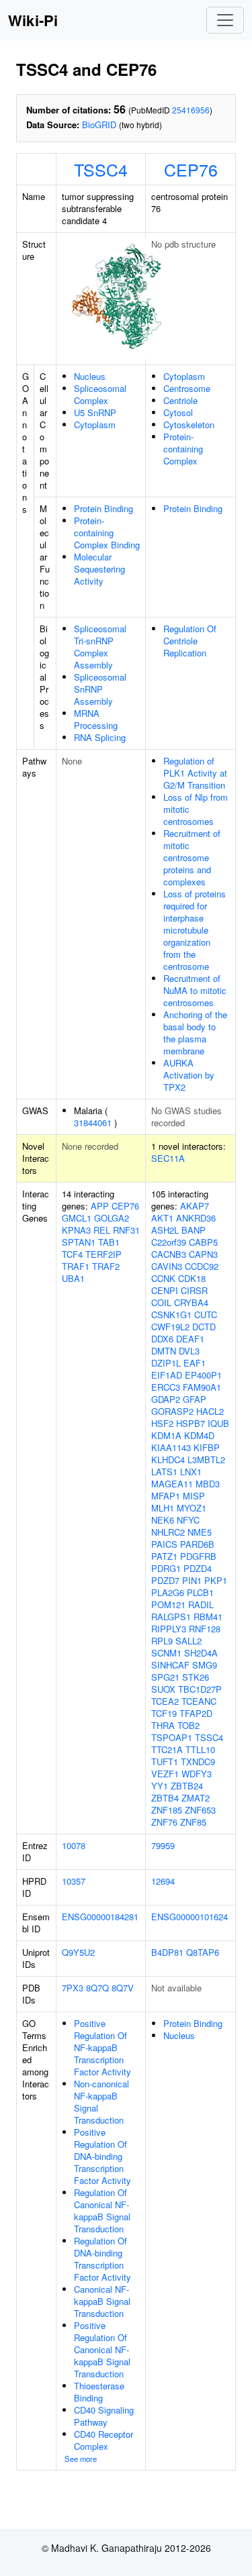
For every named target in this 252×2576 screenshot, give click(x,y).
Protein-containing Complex (183, 449)
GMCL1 (77, 1218)
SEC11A (168, 1158)
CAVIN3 (167, 1266)
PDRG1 (166, 1568)
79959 (163, 1845)
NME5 (200, 1532)
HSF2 (162, 1423)
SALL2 (188, 1641)
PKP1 (216, 1580)
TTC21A (167, 1749)
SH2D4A (201, 1653)
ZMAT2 (196, 1798)
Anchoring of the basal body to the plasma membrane (195, 1033)
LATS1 (164, 1472)
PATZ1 (164, 1556)
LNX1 (191, 1472)
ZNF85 (193, 1822)
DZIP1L (166, 1363)
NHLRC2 (168, 1532)
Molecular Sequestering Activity (99, 569)
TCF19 (164, 1713)
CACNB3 (169, 1254)
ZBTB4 (165, 1798)
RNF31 (126, 1230)
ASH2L (165, 1230)
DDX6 (162, 1339)
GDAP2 (166, 1399)
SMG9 (205, 1665)
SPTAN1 (79, 1242)
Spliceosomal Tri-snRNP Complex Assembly (100, 647)
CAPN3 (203, 1254)
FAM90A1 (202, 1387)
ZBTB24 (187, 1786)
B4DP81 (167, 1952)
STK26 (196, 1677)
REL (102, 1230)
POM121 (168, 1604)
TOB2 (188, 1725)
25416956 (191, 110)
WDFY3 (197, 1774)
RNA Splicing (100, 737)
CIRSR (194, 1290)
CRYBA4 (191, 1302)
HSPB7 (191, 1423)
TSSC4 (101, 169)
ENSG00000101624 (190, 1917)
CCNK (163, 1278)
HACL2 (210, 1411)
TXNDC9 (198, 1762)
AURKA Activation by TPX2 (189, 1075)
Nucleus (90, 376)
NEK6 (163, 1520)
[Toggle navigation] (225, 20)
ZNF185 (167, 1810)
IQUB (218, 1423)
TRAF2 (106, 1266)
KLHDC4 (168, 1459)
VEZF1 (165, 1774)
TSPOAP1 (172, 1737)
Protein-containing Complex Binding (107, 533)
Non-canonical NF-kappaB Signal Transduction (101, 2102)
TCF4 (72, 1254)
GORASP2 (172, 1411)
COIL (161, 1302)
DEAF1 (190, 1339)
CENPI (165, 1290)
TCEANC (199, 1701)
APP (100, 1206)
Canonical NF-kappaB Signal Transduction (102, 2301)
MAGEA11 (172, 1484)
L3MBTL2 (206, 1459)
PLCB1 (200, 1592)
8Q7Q (97, 1988)
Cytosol (178, 412)
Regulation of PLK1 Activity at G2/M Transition (195, 773)
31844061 (93, 1123)
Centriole (180, 400)
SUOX (163, 1689)
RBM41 (208, 1617)
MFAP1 (166, 1496)
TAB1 (109, 1242)
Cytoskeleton (189, 425)
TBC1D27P (200, 1689)
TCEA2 (165, 1701)
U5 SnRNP (95, 412)
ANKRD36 (196, 1218)
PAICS (164, 1544)
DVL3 (189, 1351)
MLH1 (163, 1508)
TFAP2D (196, 1713)
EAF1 (195, 1363)
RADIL (201, 1604)
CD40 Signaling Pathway (104, 2416)
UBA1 (73, 1278)
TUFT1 (165, 1762)
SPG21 (165, 1677)
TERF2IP (103, 1254)
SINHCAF (170, 1665)
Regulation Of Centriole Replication (190, 641)
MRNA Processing (96, 719)
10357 (74, 1881)
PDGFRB (198, 1556)
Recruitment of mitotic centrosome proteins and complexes (192, 857)
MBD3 (208, 1484)
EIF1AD (167, 1375)
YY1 (160, 1786)
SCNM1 (166, 1653)
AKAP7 (195, 1206)
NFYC (188, 1520)
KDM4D (199, 1435)
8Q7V (123, 1988)
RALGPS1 (171, 1617)
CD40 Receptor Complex (103, 2440)
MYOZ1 (192, 1508)
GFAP (195, 1399)
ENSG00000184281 (100, 1917)
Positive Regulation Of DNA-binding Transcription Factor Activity (102, 2156)
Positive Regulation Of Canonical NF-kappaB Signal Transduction (102, 2349)
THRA (163, 1725)
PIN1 (192, 1580)
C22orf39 (169, 1242)
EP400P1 (203, 1375)
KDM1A (166, 1435)
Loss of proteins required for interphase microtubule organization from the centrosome (195, 930)
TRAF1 (76, 1266)
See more (81, 2459)
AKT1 (162, 1218)
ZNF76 (164, 1822)
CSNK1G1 (171, 1315)
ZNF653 (200, 1810)
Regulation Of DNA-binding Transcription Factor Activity (102, 2259)
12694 (163, 1881)
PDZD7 (165, 1580)
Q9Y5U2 (78, 1952)
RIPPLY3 (169, 1629)
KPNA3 (76, 1230)
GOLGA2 (112, 1218)
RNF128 (205, 1629)
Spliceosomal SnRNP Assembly (100, 689)
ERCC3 (166, 1387)
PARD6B (197, 1544)
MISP (194, 1496)
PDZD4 (198, 1568)
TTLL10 (200, 1749)
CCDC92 (202, 1266)
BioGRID (99, 125)
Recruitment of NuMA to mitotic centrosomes (195, 990)
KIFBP (207, 1447)
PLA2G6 (168, 1592)
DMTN (164, 1351)
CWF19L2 (170, 1327)
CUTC (206, 1315)
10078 (74, 1845)
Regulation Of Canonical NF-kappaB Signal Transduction (102, 2211)
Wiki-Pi (33, 20)
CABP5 (203, 1242)
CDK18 (192, 1278)
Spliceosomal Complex (100, 394)
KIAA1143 (171, 1447)
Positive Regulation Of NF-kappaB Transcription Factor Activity (102, 2047)
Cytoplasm (95, 425)
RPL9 (162, 1641)
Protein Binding (103, 508)
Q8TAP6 (203, 1952)
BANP (194, 1230)
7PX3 (73, 1988)
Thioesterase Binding (99, 2392)
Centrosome (187, 388)
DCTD (204, 1327)
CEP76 (191, 169)
